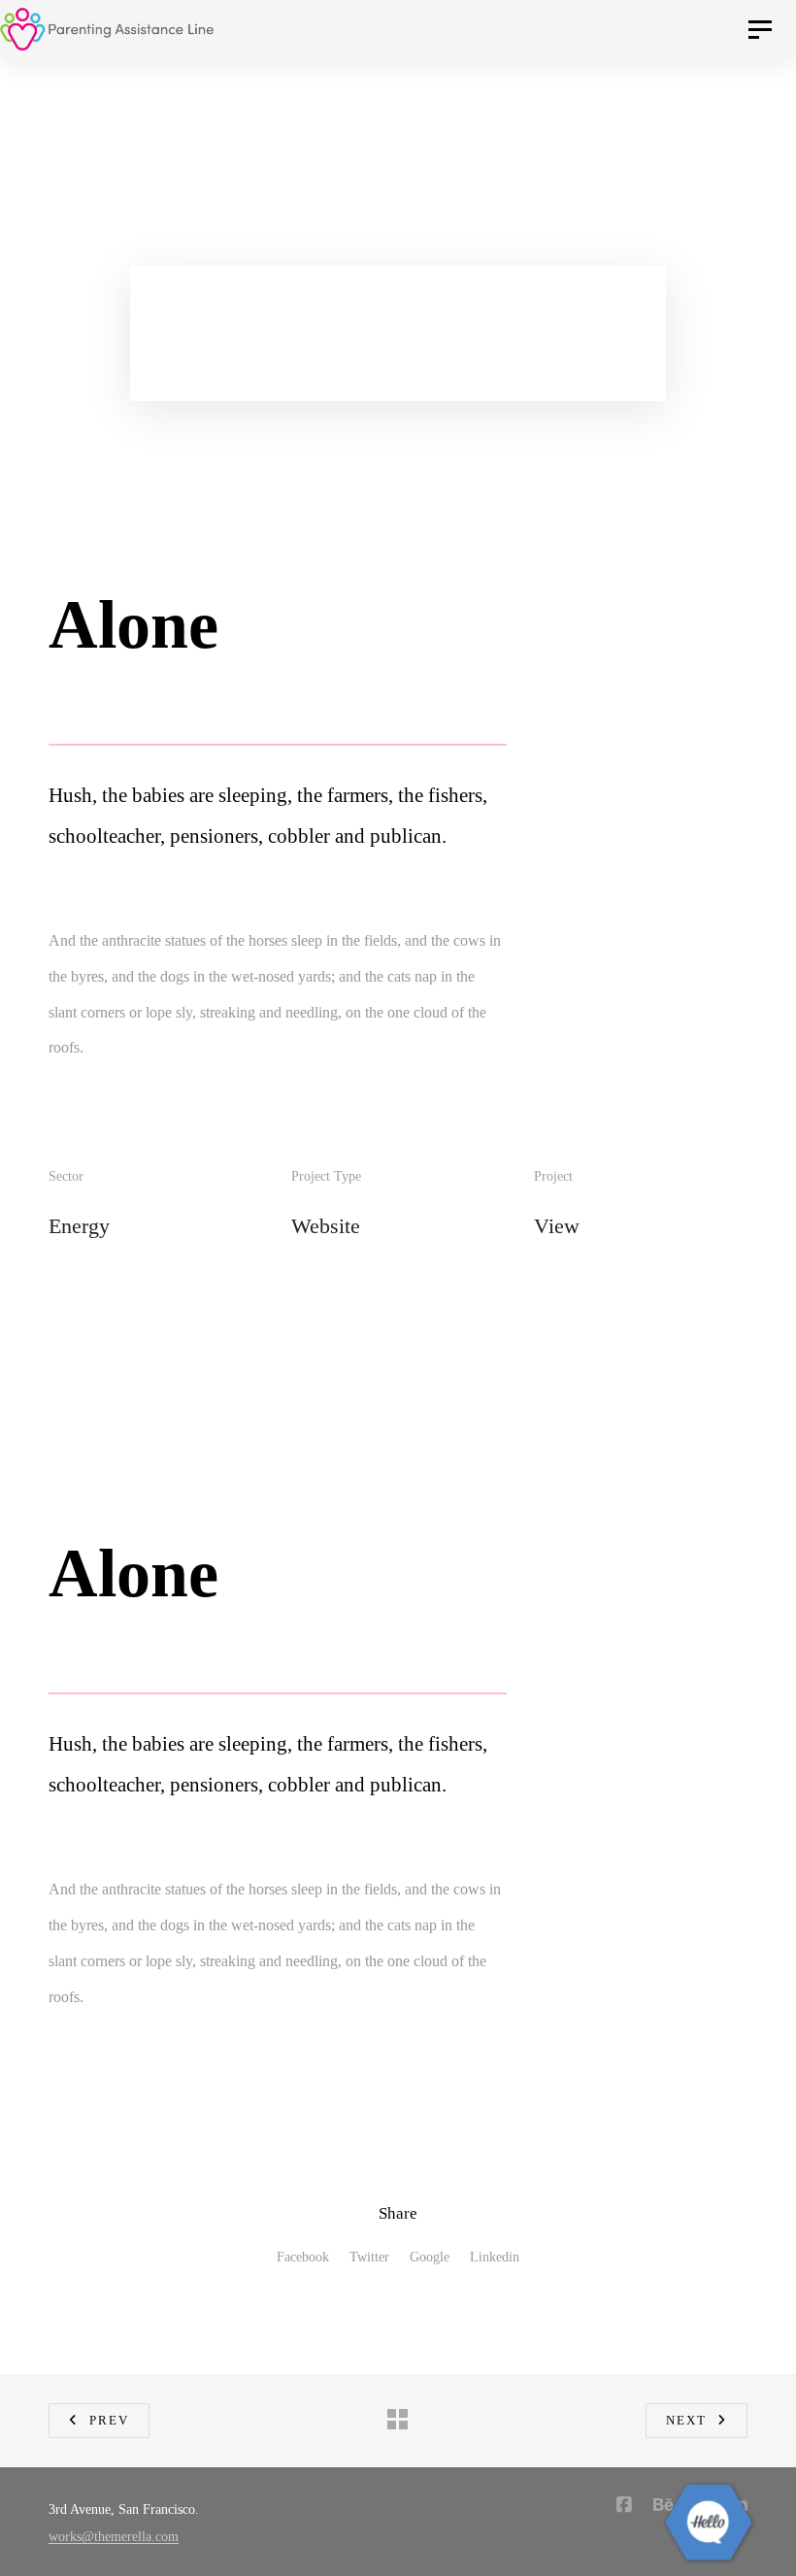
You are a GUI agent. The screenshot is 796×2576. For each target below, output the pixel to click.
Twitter (369, 2257)
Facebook (303, 2257)
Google (430, 2257)
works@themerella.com (114, 2537)
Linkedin (495, 2257)
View (557, 1226)
